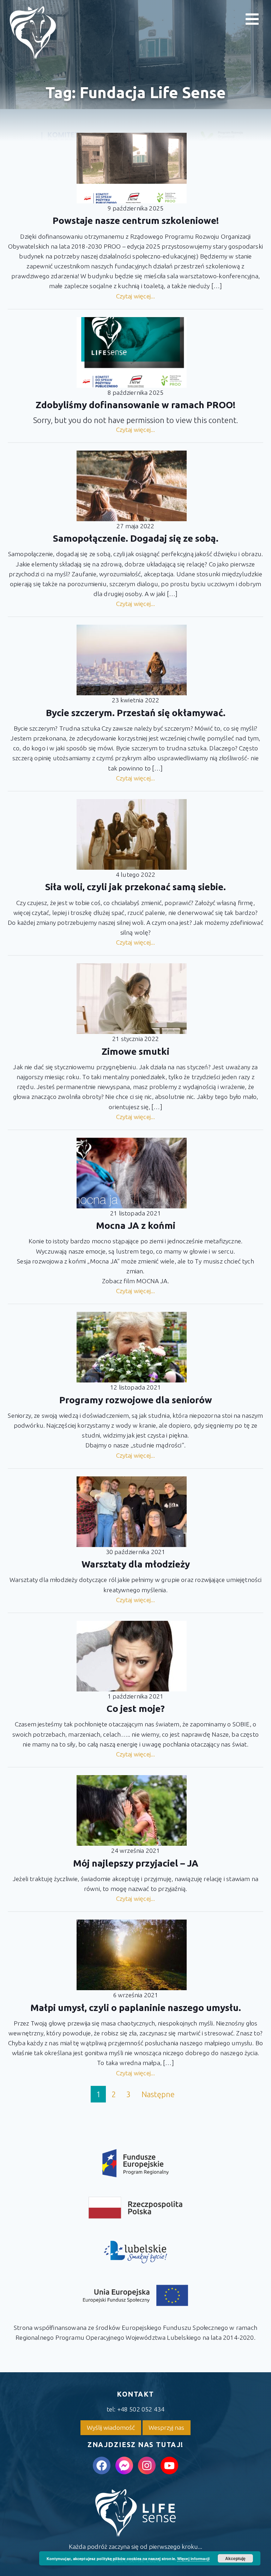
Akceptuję (235, 2558)
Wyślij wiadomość (111, 2428)
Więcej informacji (193, 2559)
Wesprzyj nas (166, 2428)
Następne (158, 2094)
